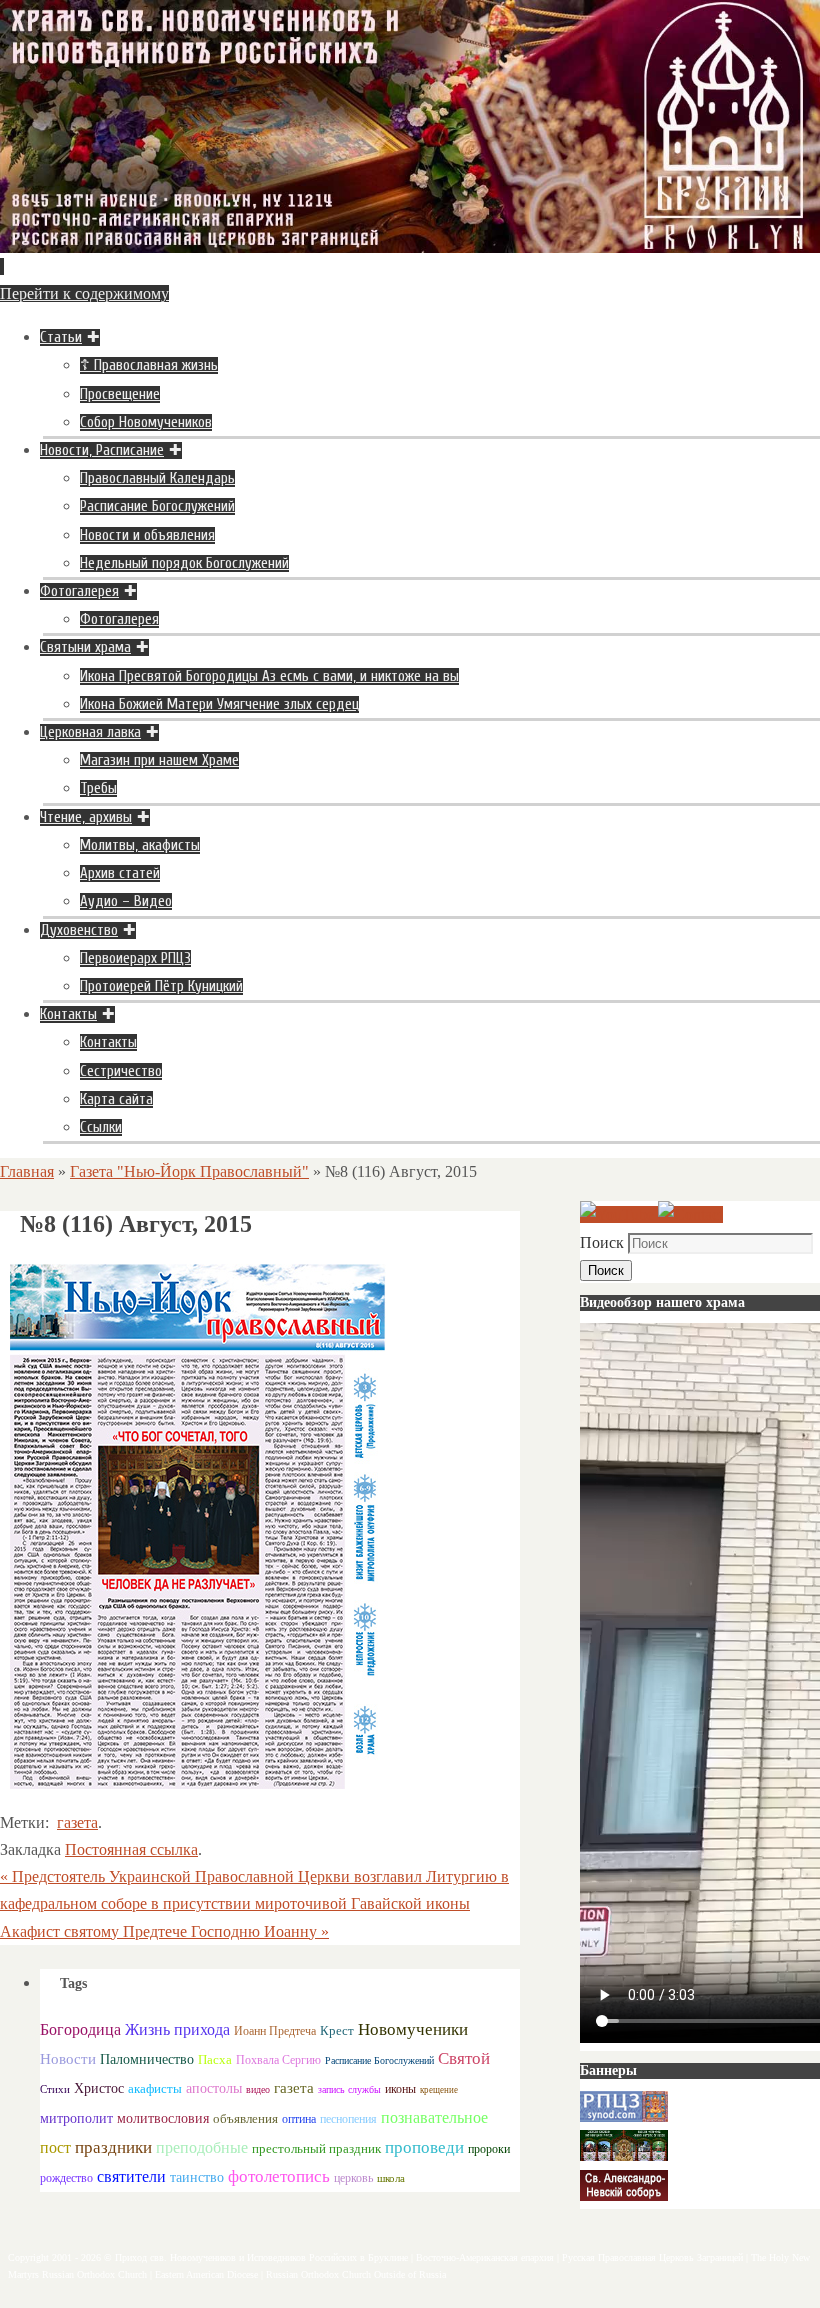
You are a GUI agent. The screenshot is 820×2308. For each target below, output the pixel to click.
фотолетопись (279, 2176)
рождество (66, 2178)
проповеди (424, 2147)
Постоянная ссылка (131, 1849)
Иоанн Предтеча (275, 2031)
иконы (400, 2089)
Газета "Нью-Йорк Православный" (189, 1171)
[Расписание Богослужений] (690, 1214)
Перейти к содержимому (84, 293)
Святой (464, 2058)
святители (131, 2176)
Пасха (215, 2059)
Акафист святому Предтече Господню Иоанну (164, 1931)
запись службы (349, 2089)
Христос (99, 2088)
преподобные (202, 2147)
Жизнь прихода (177, 2029)
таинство (197, 2177)
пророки (489, 2149)
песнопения (348, 2119)
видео (258, 2089)
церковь (353, 2178)
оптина (299, 2119)
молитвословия (163, 2118)
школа (391, 2178)
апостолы (214, 2088)
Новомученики (413, 2029)
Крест (337, 2031)
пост (55, 2147)
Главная (27, 1171)
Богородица (80, 2029)
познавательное (434, 2117)
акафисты (155, 2088)
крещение (439, 2090)
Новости (68, 2058)
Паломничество (147, 2059)
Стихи (55, 2089)
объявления (245, 2118)
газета (77, 1822)
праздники (113, 2147)
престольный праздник (316, 2148)
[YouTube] (619, 1214)
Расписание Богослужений (379, 2060)
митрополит (76, 2118)
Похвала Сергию (278, 2060)
